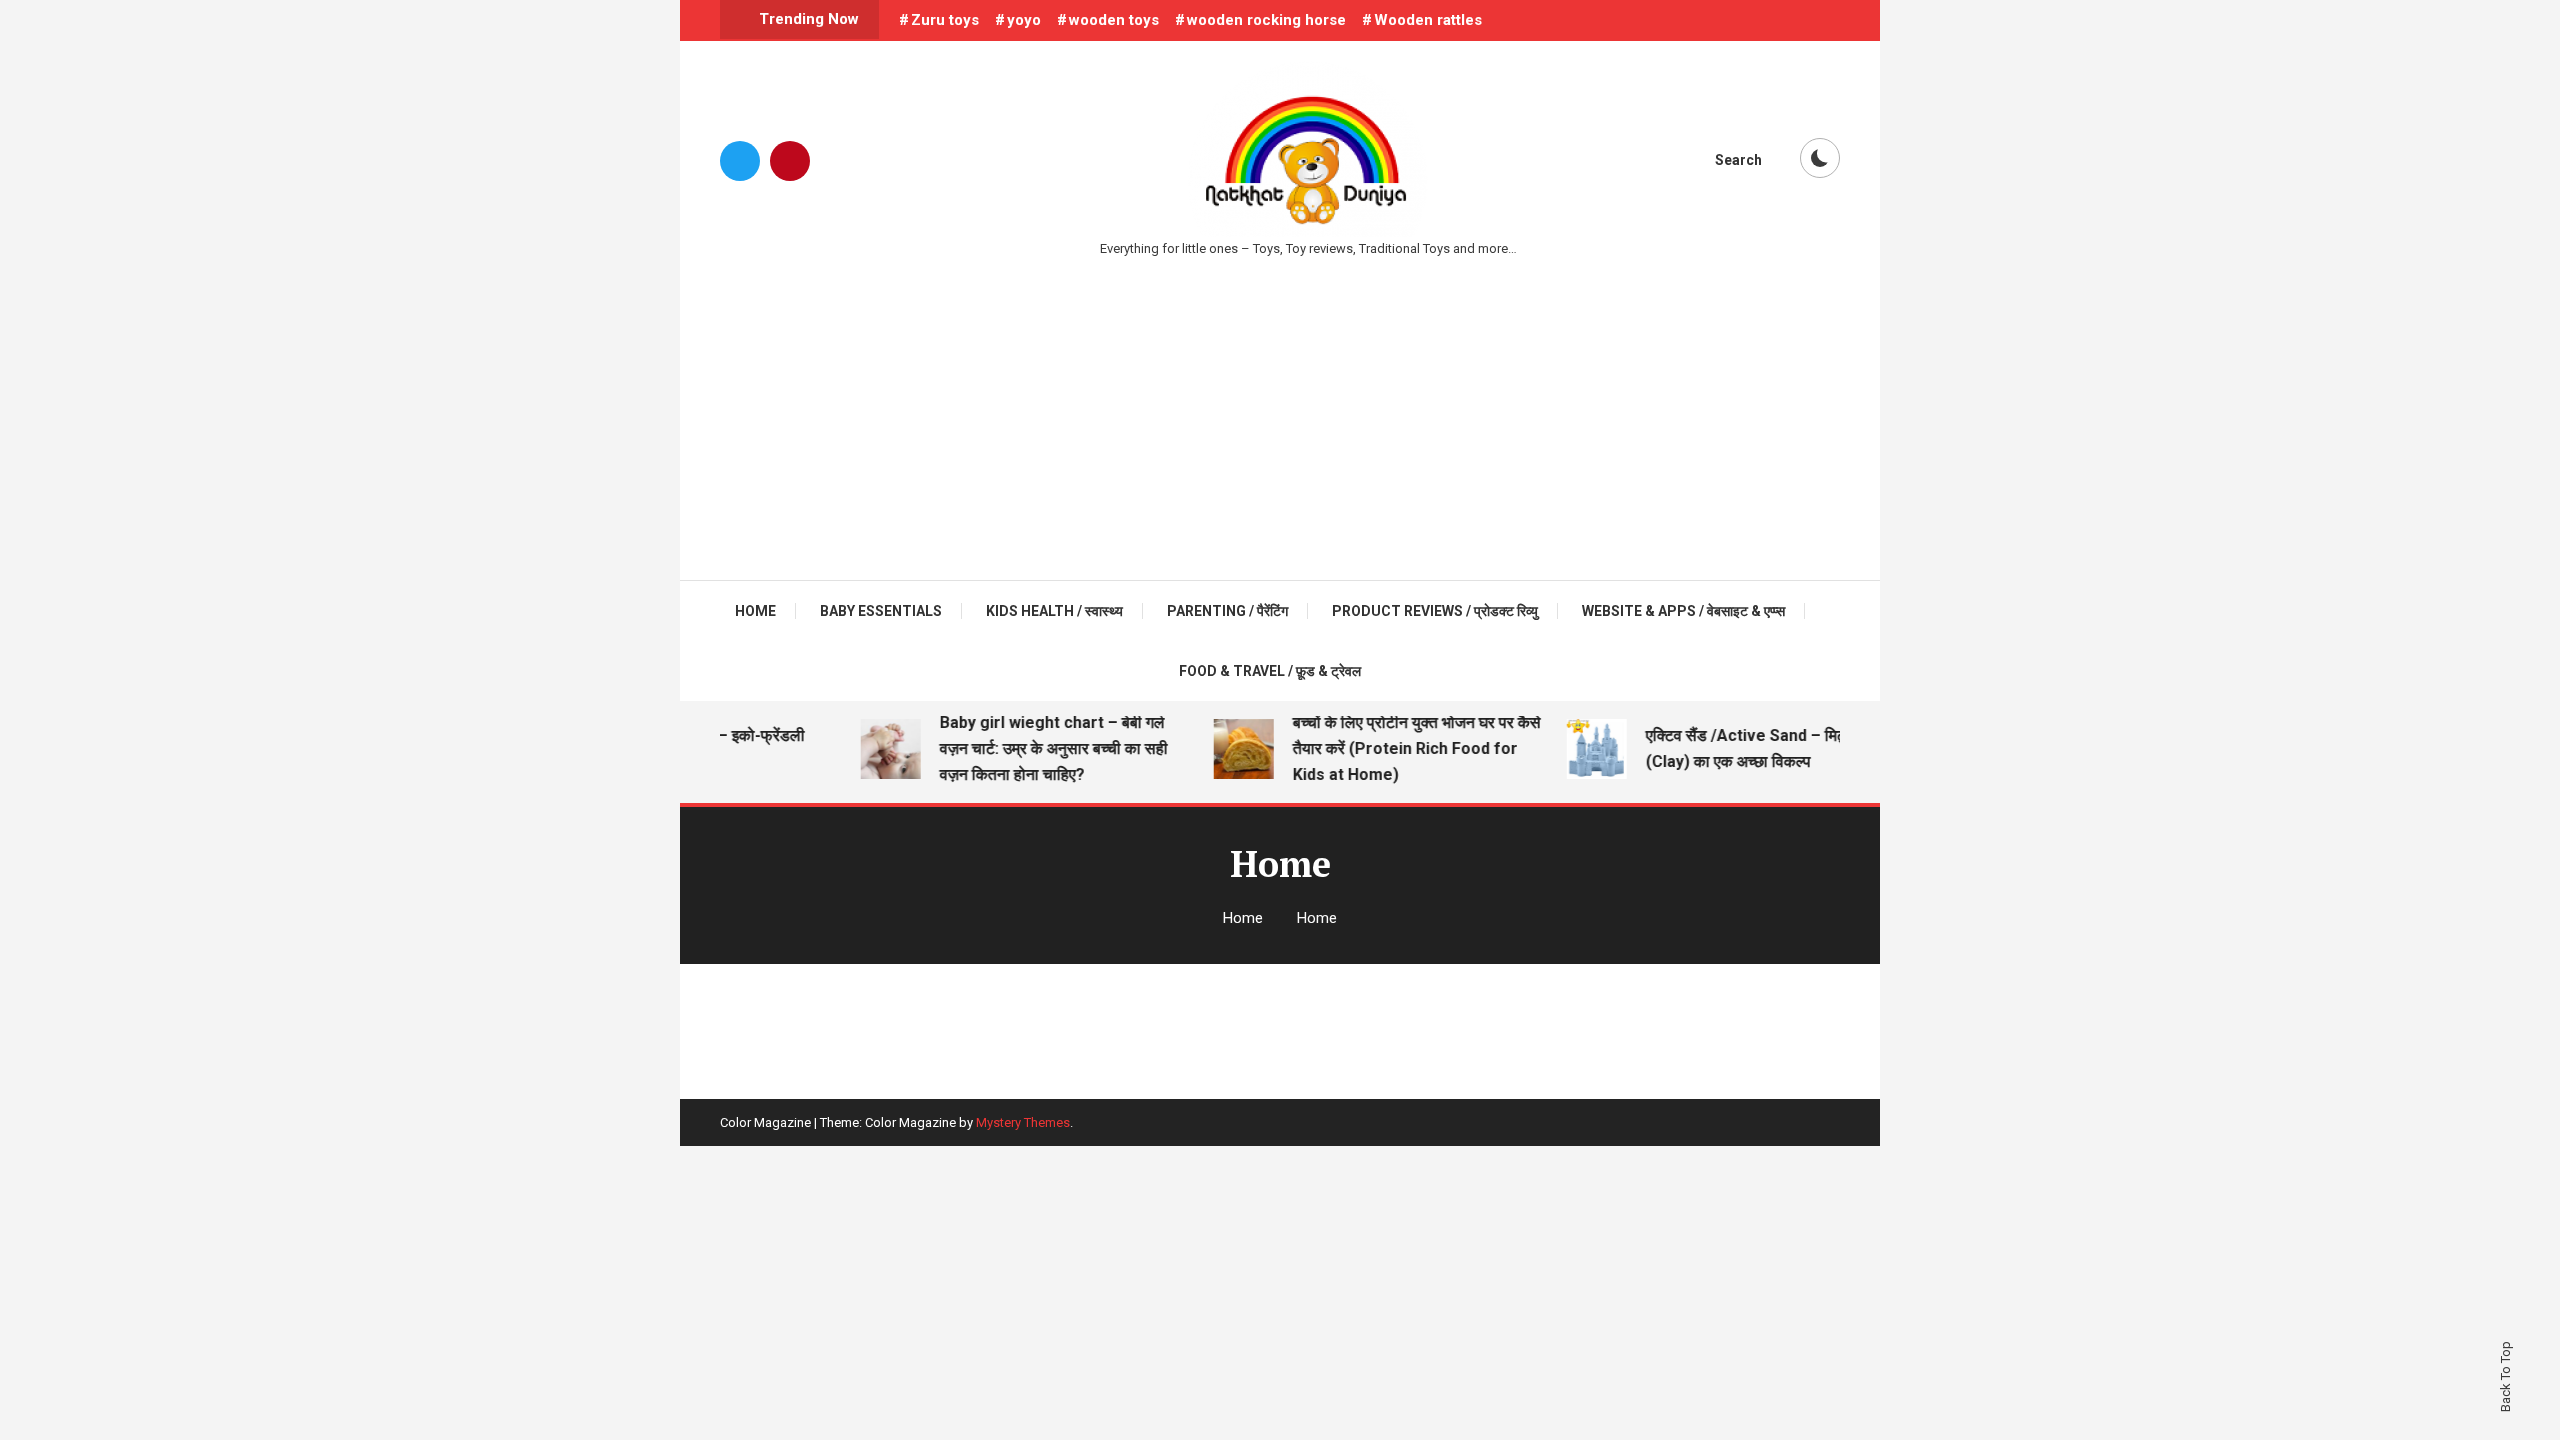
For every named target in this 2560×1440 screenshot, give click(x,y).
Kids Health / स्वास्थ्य (1054, 611)
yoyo (1024, 20)
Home (755, 611)
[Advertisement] (1280, 410)
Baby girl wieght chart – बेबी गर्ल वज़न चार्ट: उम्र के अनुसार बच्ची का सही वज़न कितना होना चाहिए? (1039, 748)
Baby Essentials (881, 611)
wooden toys (1114, 20)
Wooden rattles (1428, 20)
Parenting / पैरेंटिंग (1227, 611)
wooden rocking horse (1266, 20)
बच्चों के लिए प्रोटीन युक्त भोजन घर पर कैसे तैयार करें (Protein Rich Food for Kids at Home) (1402, 748)
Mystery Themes (1023, 1122)
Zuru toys (945, 20)
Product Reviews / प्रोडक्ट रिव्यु (1435, 611)
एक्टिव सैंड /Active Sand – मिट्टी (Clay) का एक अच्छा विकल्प (1737, 748)
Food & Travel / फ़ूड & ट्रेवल (1270, 671)
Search (1738, 160)
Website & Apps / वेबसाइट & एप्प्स (1683, 611)
